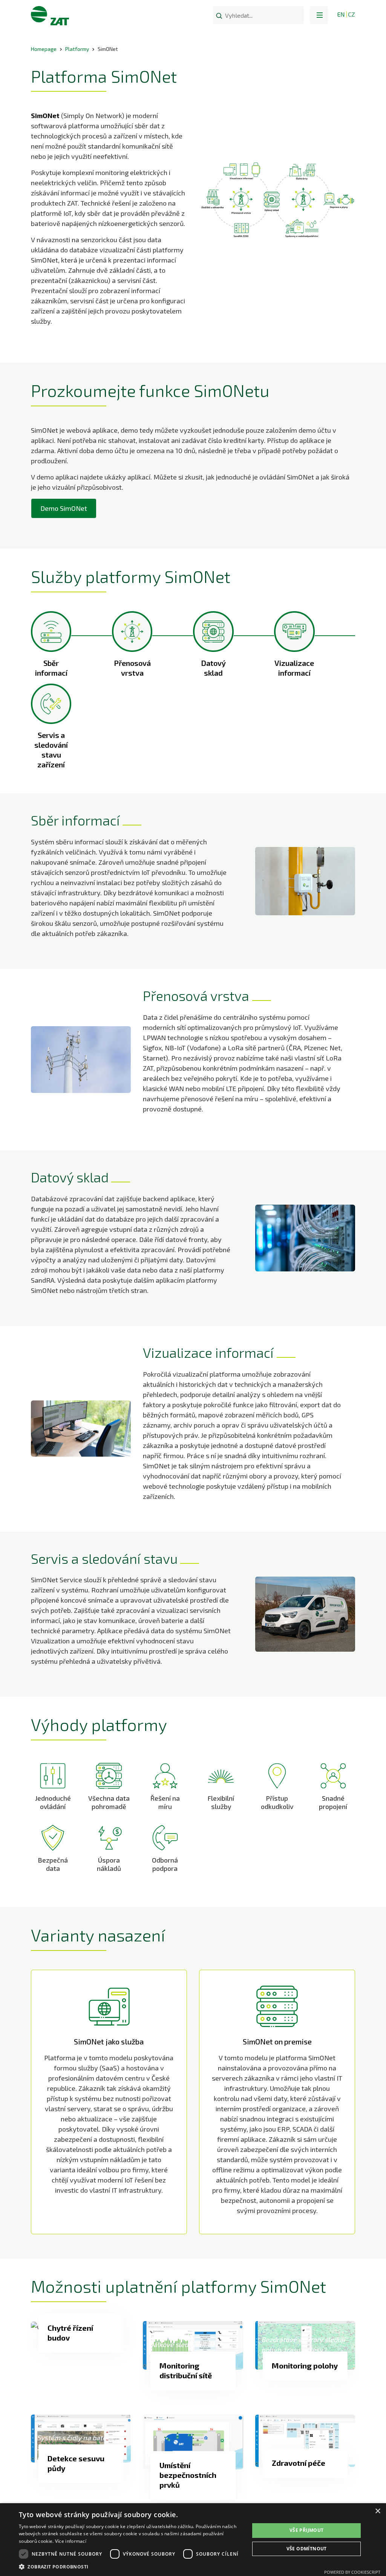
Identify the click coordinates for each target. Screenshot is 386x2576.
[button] (319, 15)
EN (341, 14)
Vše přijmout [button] (307, 2530)
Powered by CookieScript (352, 2572)
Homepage (44, 49)
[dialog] (193, 2540)
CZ (352, 14)
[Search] (219, 15)
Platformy (77, 49)
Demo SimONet (64, 508)
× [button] (378, 2511)
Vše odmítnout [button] (307, 2549)
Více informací (71, 2541)
